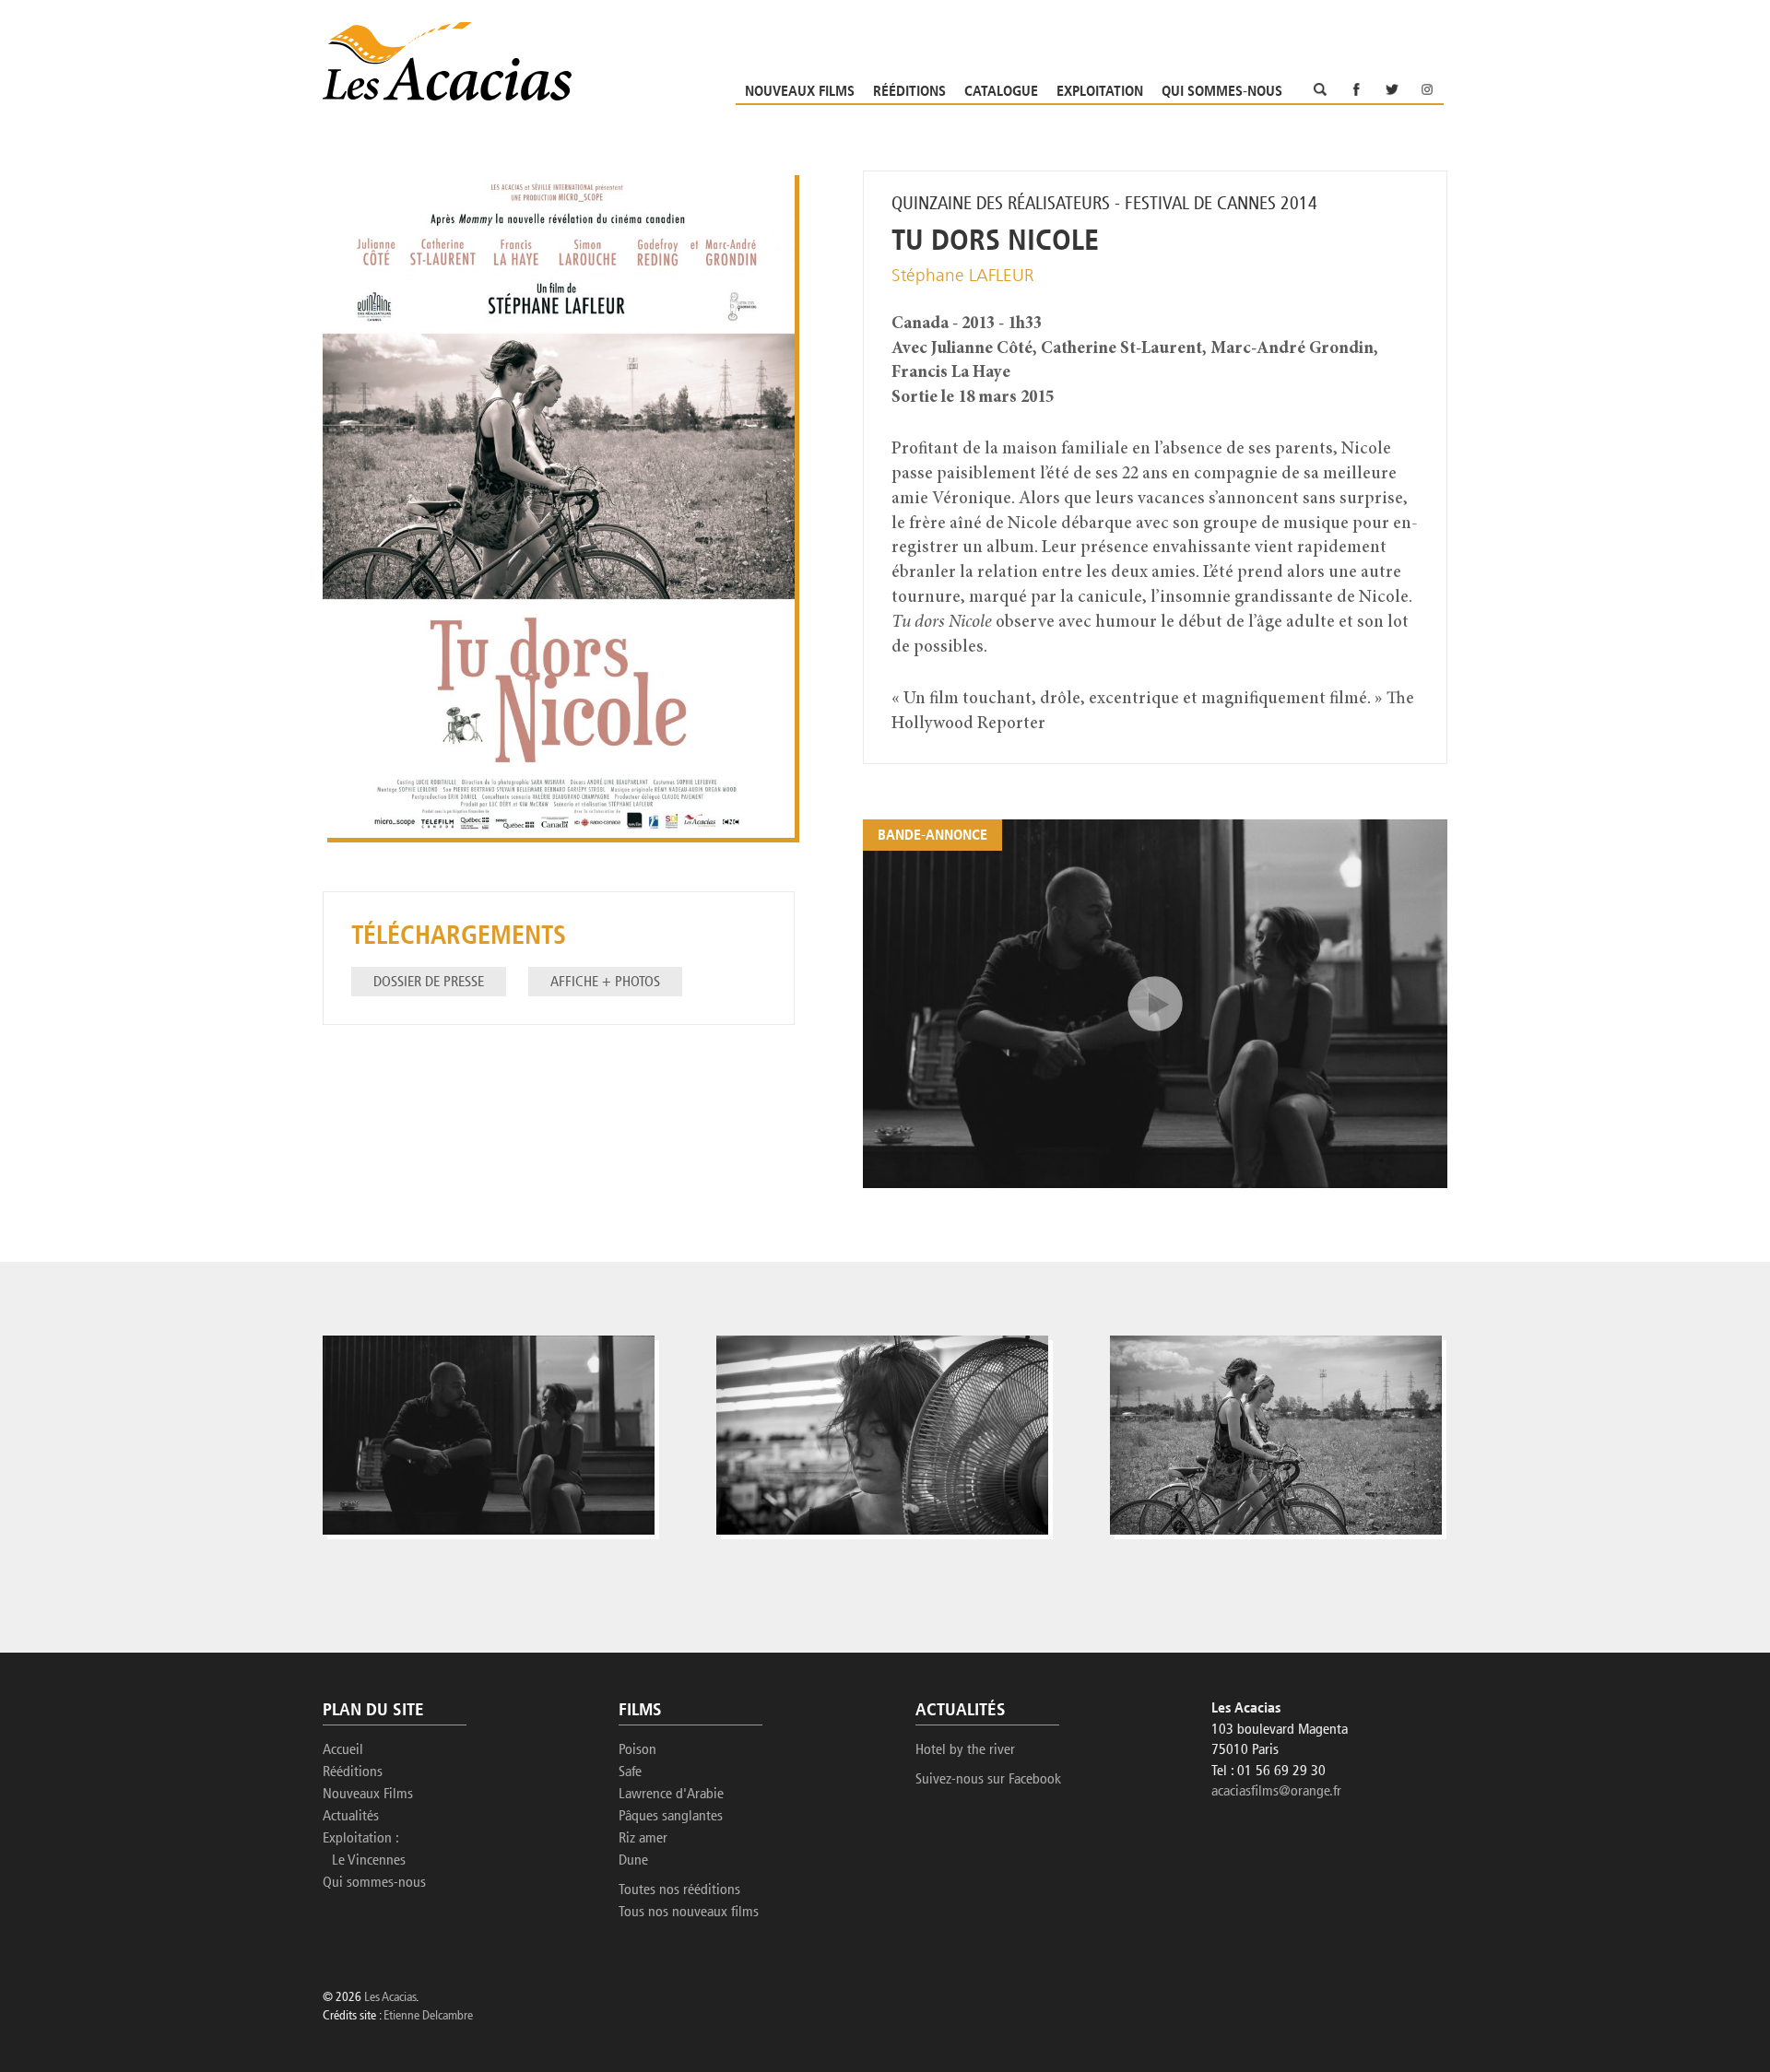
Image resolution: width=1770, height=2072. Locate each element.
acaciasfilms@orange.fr (1276, 1792)
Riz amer (643, 1839)
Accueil (343, 1750)
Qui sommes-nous (1222, 92)
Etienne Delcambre (428, 2016)
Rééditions (909, 92)
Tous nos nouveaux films (689, 1913)
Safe (630, 1772)
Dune (633, 1861)
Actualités (351, 1817)
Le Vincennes (369, 1861)
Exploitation (1100, 92)
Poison (637, 1750)
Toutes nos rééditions (679, 1890)
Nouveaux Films (800, 92)
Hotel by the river (965, 1750)
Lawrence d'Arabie (671, 1795)
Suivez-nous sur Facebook (988, 1780)
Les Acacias (390, 1998)
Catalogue (1001, 92)
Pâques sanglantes (671, 1817)
